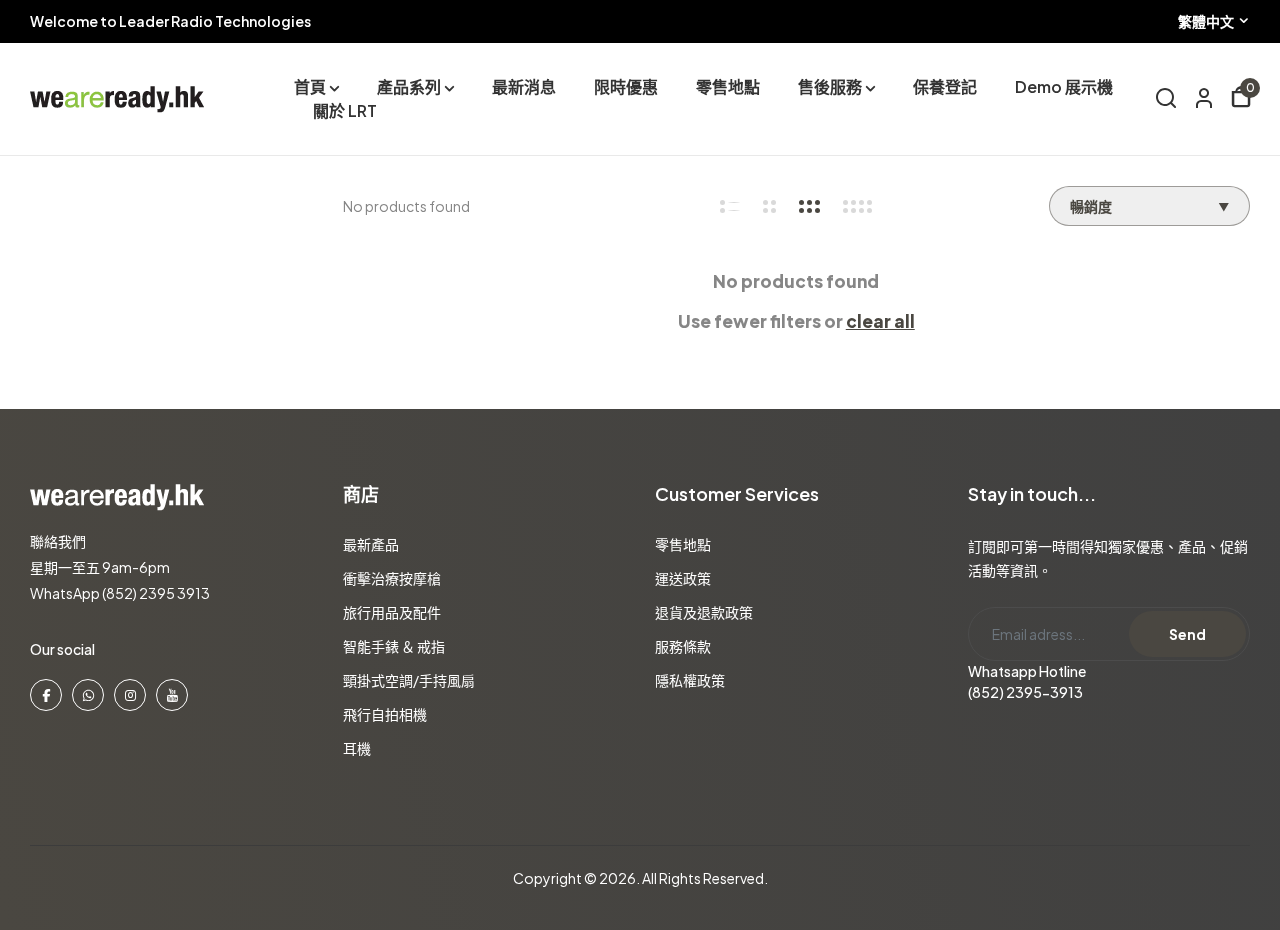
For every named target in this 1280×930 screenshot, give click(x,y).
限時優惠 (626, 86)
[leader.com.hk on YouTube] (172, 695)
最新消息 (524, 86)
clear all (880, 321)
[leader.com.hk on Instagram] (130, 695)
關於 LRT (345, 110)
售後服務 (830, 86)
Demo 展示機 (1064, 86)
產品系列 (409, 86)
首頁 (310, 86)
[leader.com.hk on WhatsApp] (88, 695)
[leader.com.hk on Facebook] (46, 695)
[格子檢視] (730, 206)
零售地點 (728, 86)
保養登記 (945, 86)
